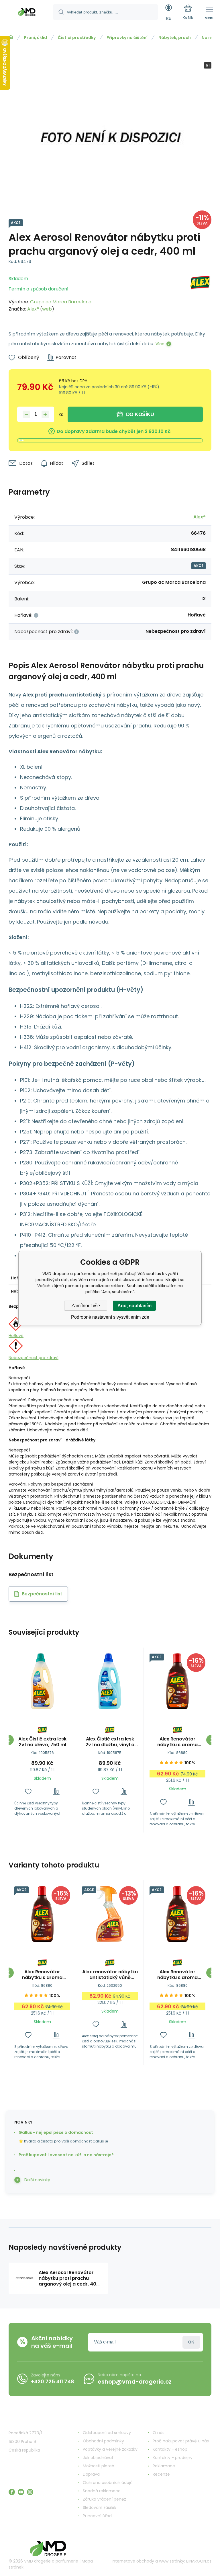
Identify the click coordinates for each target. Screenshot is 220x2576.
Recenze (161, 2474)
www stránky (172, 2561)
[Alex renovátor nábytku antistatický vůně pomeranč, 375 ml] (110, 1914)
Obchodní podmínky (103, 2441)
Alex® (33, 309)
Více (160, 344)
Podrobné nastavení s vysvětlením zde (110, 1317)
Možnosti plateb (99, 2466)
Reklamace (164, 2466)
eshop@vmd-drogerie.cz (135, 2382)
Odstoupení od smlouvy (107, 2433)
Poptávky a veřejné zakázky (110, 2449)
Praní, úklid (36, 38)
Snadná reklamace (102, 2491)
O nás (159, 2433)
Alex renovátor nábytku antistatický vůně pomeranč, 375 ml (110, 1975)
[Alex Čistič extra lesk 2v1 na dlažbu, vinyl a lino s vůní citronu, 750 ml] (110, 1681)
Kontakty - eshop (170, 2449)
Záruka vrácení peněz (104, 2499)
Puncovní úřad (97, 2516)
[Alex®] (200, 292)
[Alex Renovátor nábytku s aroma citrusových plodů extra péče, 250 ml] (177, 1681)
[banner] (27, 13)
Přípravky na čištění (127, 38)
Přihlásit (191, 2342)
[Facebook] (12, 2492)
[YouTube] (21, 2492)
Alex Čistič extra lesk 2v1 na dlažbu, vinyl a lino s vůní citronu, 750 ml (110, 1742)
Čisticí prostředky (77, 38)
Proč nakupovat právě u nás (181, 2441)
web (47, 309)
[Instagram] (30, 2492)
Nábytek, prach (175, 38)
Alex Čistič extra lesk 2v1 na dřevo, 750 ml (42, 1742)
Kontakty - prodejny (173, 2458)
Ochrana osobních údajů (108, 2483)
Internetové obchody (133, 2561)
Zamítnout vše (86, 1306)
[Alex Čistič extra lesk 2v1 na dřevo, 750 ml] (42, 1681)
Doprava (91, 2474)
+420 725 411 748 (53, 2381)
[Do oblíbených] (28, 1792)
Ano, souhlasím (134, 1306)
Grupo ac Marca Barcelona (61, 302)
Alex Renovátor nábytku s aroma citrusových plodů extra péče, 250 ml (178, 1742)
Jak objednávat (98, 2458)
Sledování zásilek (100, 2507)
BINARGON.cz (199, 2561)
